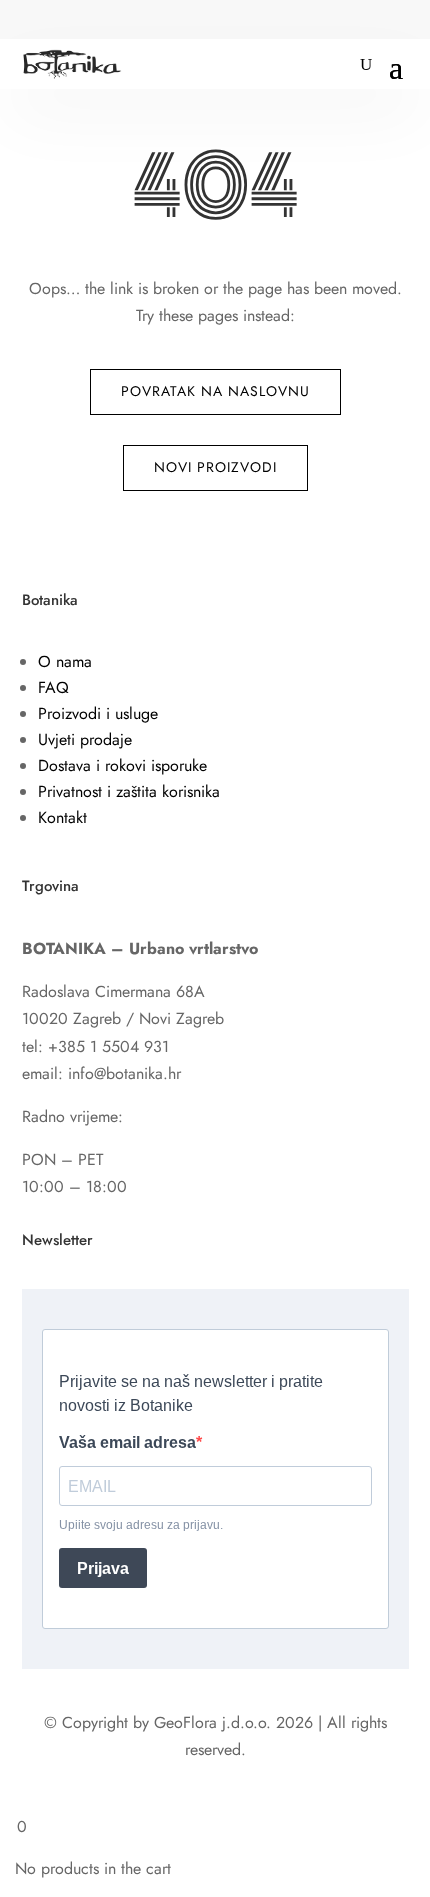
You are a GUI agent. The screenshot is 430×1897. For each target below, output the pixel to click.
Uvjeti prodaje (85, 739)
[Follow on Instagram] (78, 21)
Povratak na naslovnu (215, 391)
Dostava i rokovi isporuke (122, 765)
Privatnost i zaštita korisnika (129, 791)
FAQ (53, 687)
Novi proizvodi (215, 467)
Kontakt (62, 817)
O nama (65, 661)
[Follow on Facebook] (38, 21)
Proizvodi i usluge (98, 713)
